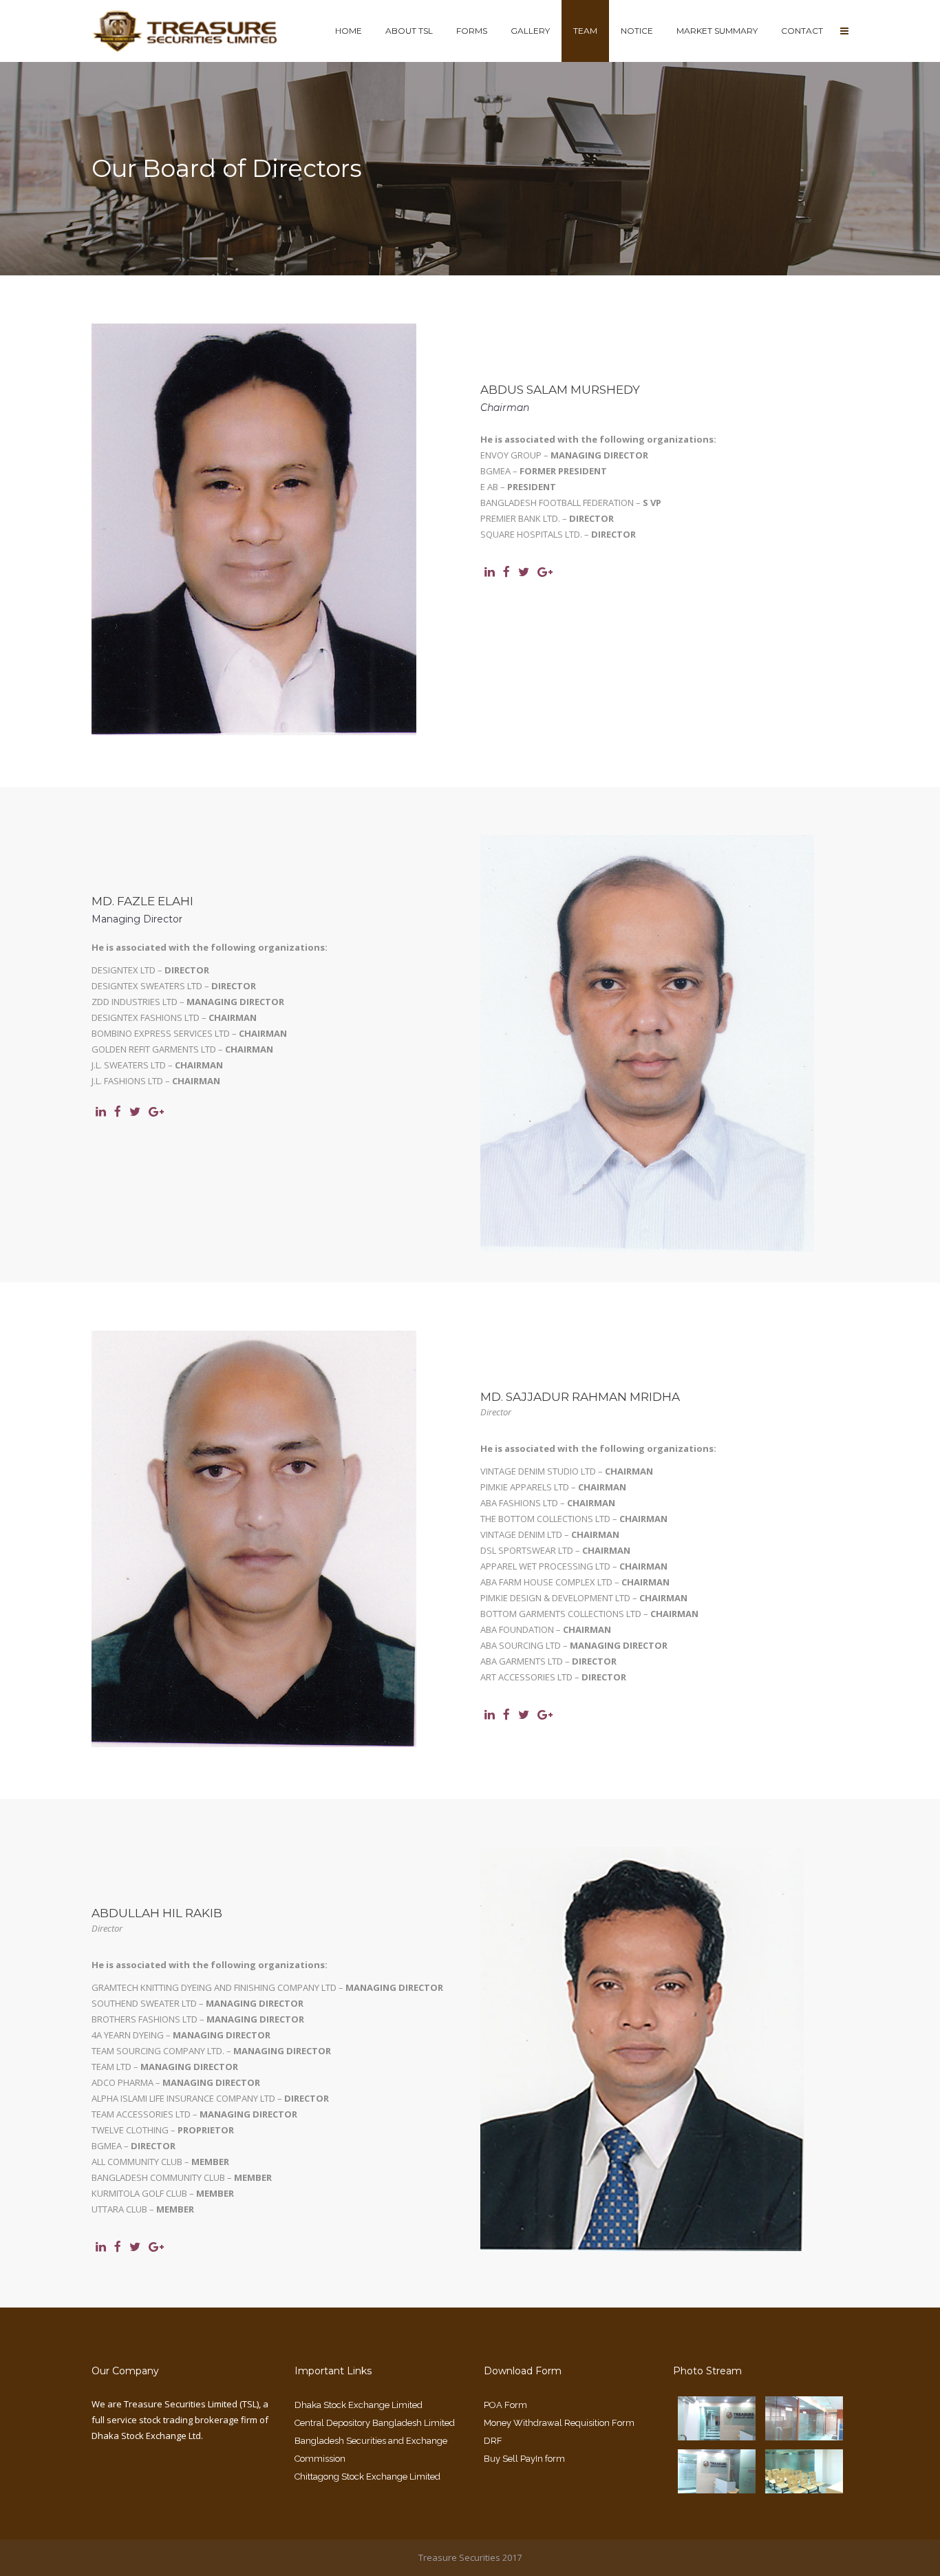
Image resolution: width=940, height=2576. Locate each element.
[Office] (804, 2429)
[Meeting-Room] (804, 2482)
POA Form (505, 2405)
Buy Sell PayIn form (524, 2459)
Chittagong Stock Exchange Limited (367, 2477)
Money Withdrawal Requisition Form (559, 2423)
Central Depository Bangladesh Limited (375, 2423)
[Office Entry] (717, 2429)
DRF (493, 2441)
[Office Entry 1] (717, 2482)
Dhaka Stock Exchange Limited (359, 2405)
